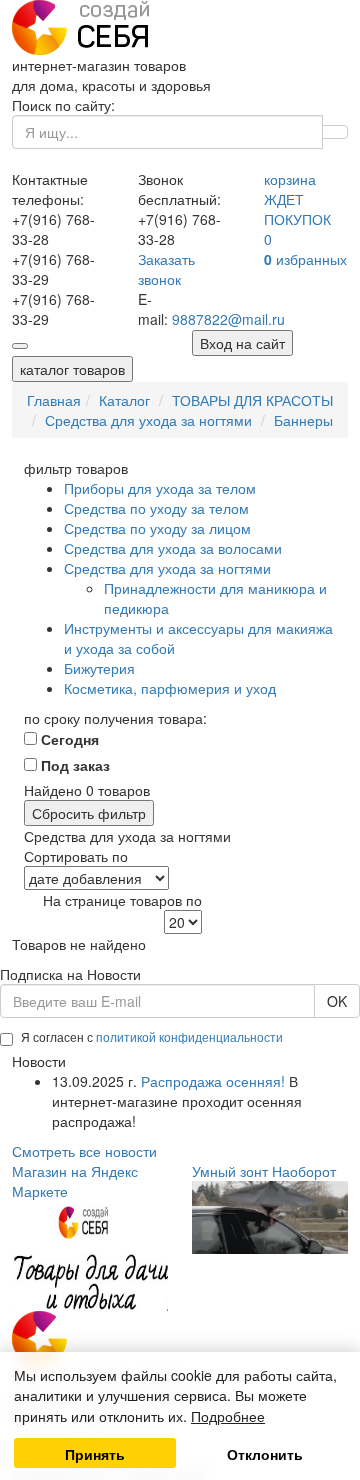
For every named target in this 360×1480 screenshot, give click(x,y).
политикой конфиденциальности (189, 1036)
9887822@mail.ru (228, 319)
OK (337, 1001)
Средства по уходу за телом (156, 508)
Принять (95, 1454)
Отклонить (265, 1454)
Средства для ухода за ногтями (167, 568)
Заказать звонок (166, 269)
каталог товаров (72, 369)
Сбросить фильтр (89, 813)
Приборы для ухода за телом (160, 488)
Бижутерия (99, 668)
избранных (305, 259)
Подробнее (228, 1416)
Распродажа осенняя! (213, 1081)
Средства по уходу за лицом (157, 528)
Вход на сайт (242, 343)
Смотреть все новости (84, 1151)
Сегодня (68, 739)
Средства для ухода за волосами (173, 548)
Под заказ (73, 765)
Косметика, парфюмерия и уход (170, 688)
